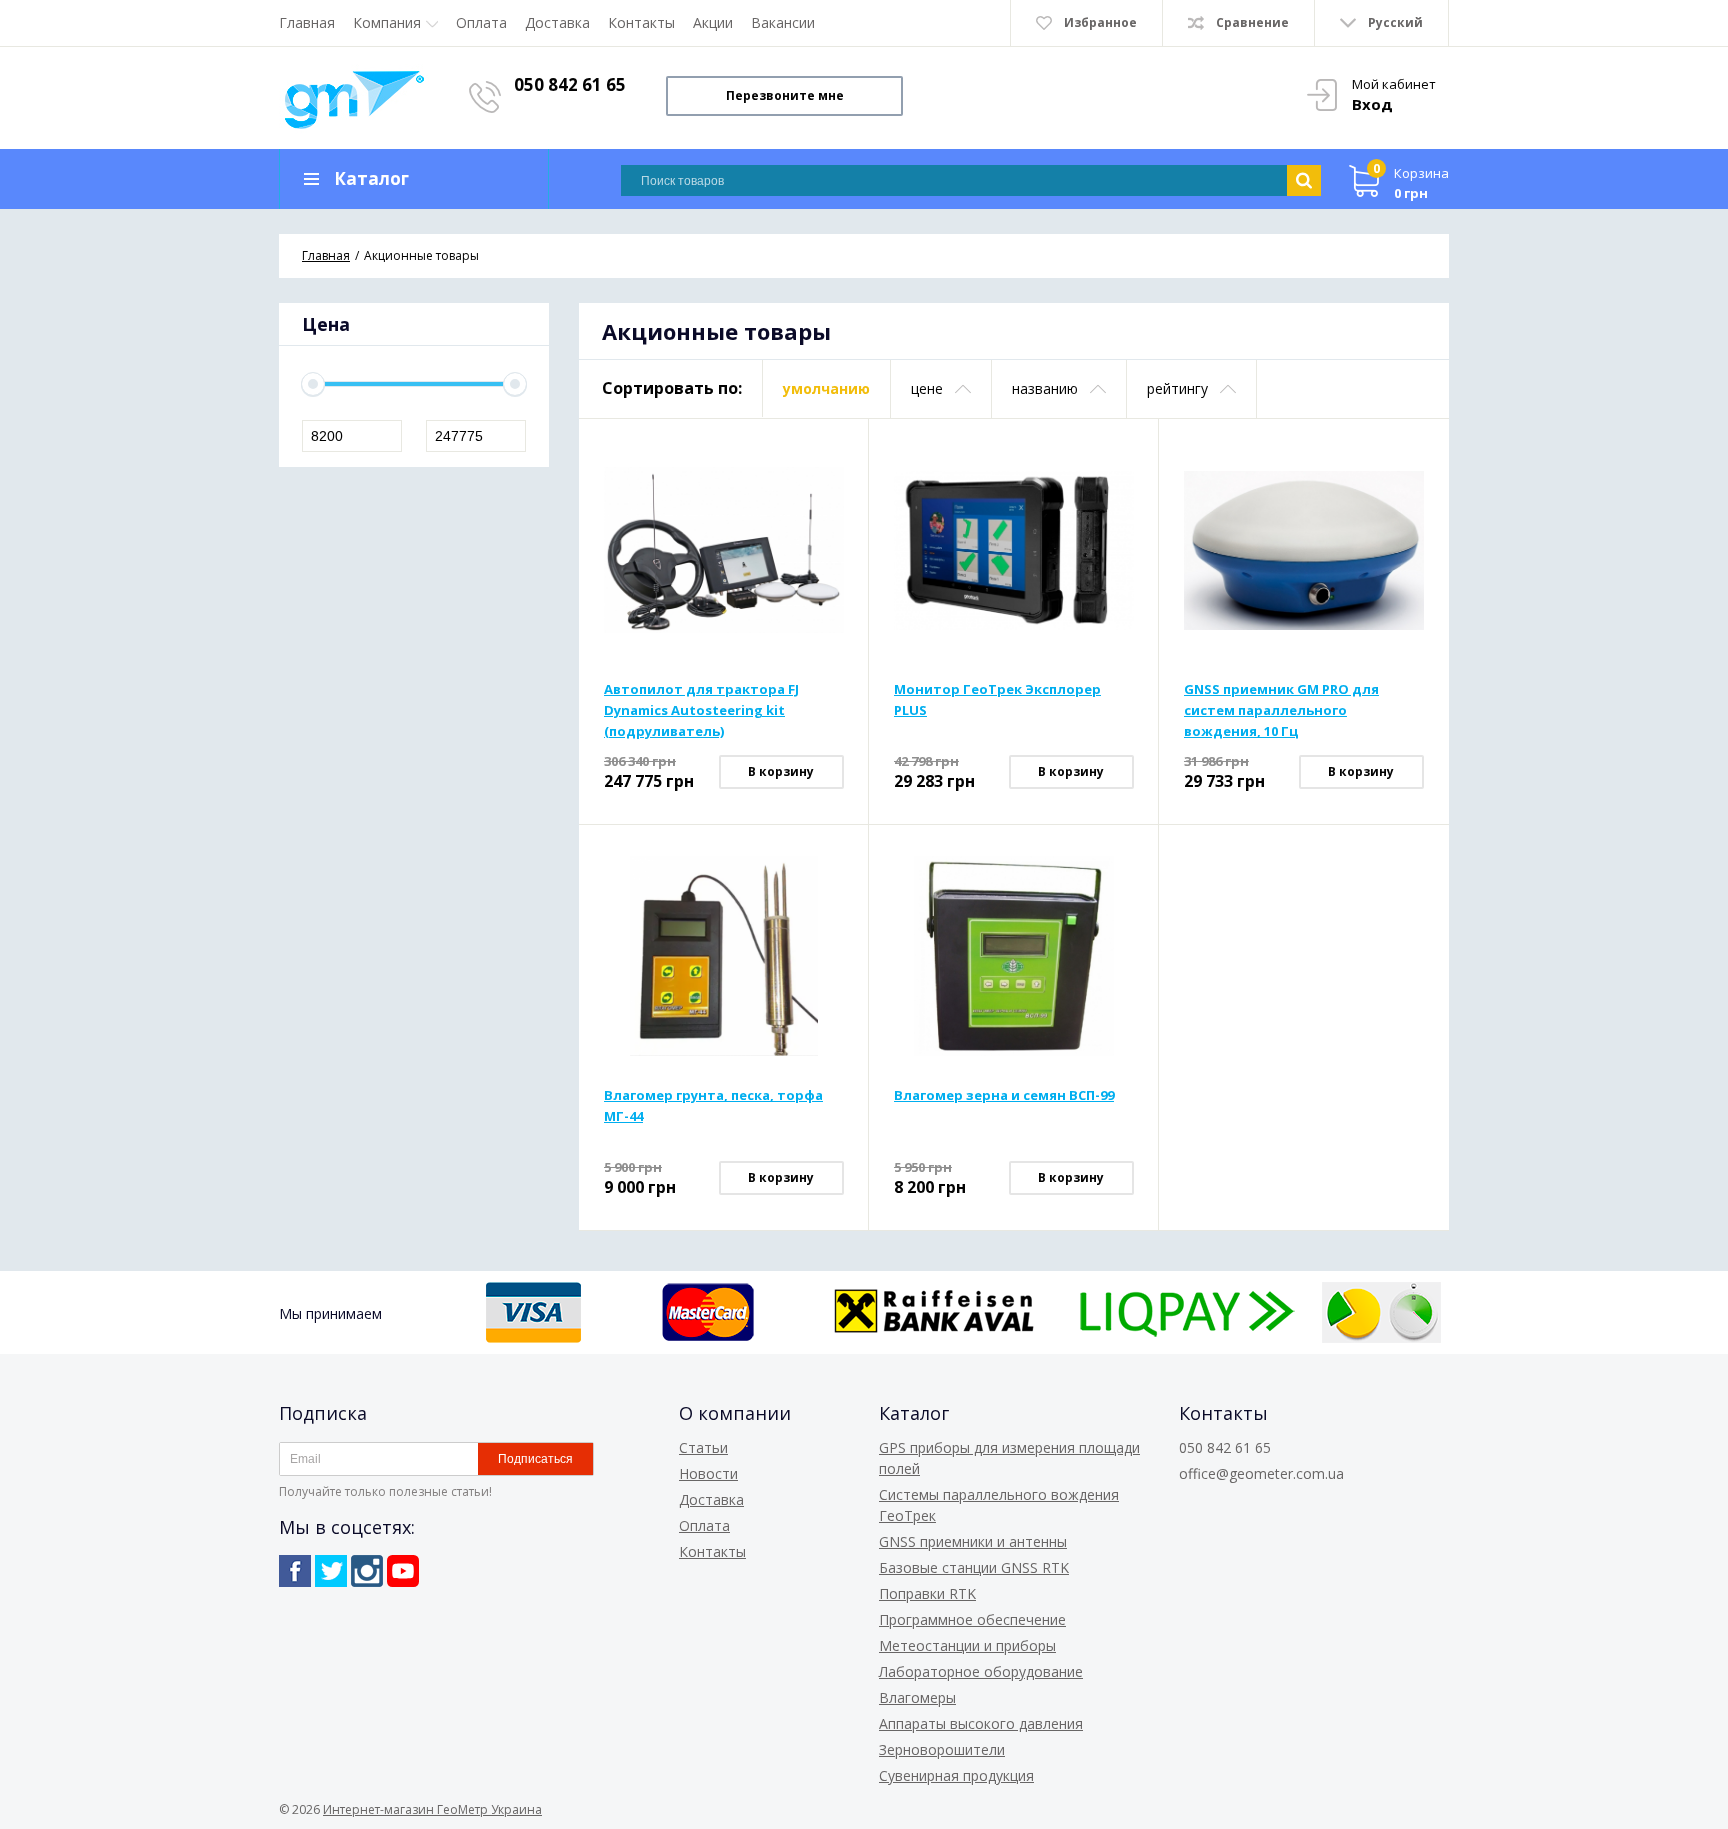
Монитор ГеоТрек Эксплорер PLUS (997, 699)
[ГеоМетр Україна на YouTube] (403, 1571)
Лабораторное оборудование (981, 1671)
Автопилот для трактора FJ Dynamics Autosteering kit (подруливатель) (701, 710)
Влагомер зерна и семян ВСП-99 (1004, 1095)
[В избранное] (831, 488)
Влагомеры (917, 1697)
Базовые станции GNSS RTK (974, 1567)
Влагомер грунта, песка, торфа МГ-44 (713, 1105)
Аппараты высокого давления (981, 1723)
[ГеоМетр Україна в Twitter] (331, 1571)
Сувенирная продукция (956, 1775)
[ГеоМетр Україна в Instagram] (367, 1571)
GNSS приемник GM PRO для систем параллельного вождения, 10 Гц (1281, 710)
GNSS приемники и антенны (973, 1541)
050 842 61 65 (570, 84)
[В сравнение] (831, 456)
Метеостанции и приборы (967, 1645)
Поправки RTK (927, 1593)
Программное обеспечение (972, 1619)
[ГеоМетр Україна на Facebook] (295, 1571)
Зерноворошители (942, 1749)
